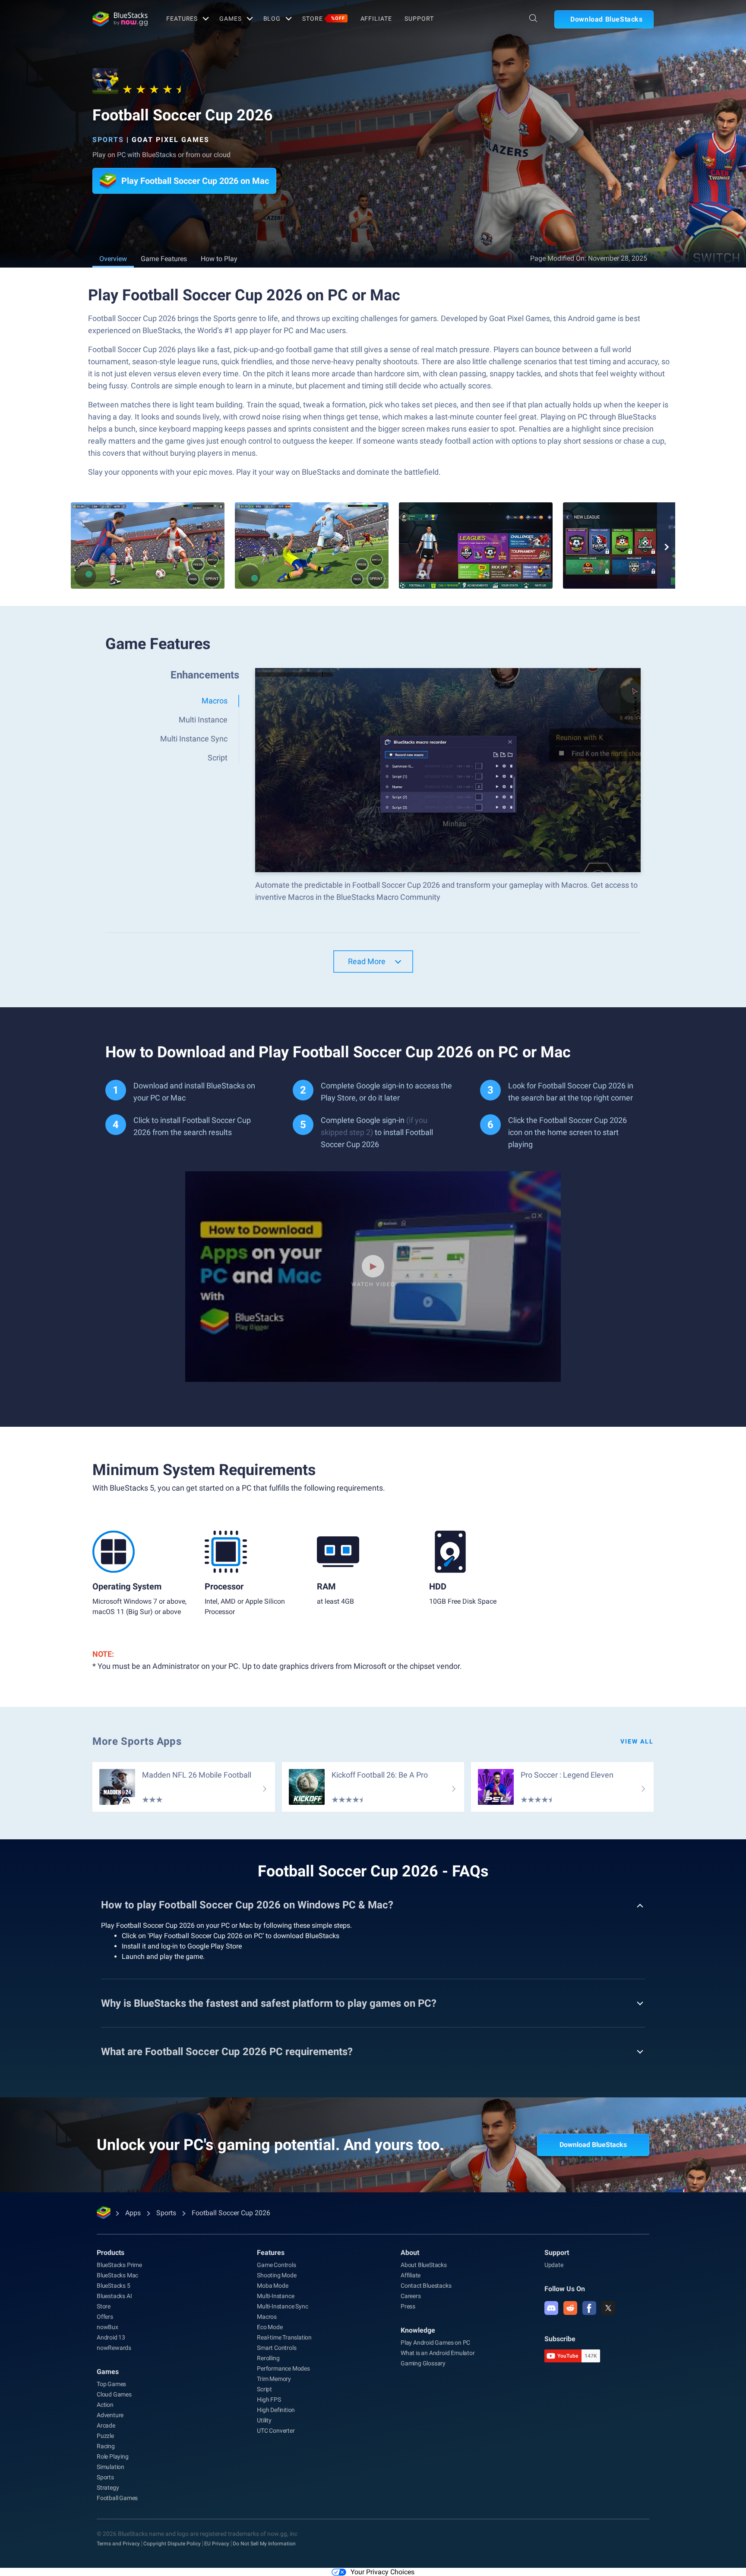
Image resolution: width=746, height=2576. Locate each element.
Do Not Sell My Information (264, 2544)
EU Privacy (217, 2544)
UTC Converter (276, 2431)
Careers (411, 2296)
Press (408, 2306)
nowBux (107, 2327)
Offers (105, 2317)
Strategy (108, 2488)
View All (637, 1741)
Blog (272, 19)
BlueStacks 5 (114, 2286)
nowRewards (114, 2348)
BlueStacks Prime (119, 2265)
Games (230, 19)
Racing (106, 2446)
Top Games (111, 2384)
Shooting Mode (277, 2275)
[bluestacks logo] (120, 19)
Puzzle (105, 2436)
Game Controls (276, 2265)
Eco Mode (270, 2327)
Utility (264, 2420)
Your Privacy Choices (382, 2572)
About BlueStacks (424, 2265)
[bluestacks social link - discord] (551, 2308)
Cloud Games (114, 2394)
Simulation (111, 2467)
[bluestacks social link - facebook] (589, 2308)
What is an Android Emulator (438, 2353)
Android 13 (111, 2337)
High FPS (269, 2399)
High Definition (276, 2410)
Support (419, 19)
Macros (267, 2317)
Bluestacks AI (114, 2296)
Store (323, 19)
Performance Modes (283, 2368)
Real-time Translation (284, 2337)
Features (182, 19)
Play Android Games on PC (435, 2343)
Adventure (110, 2415)
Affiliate (376, 19)
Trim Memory (274, 2379)
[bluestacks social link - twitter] (608, 2308)
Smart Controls (277, 2348)
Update (554, 2265)
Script (264, 2389)
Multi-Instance (275, 2296)
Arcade (106, 2425)
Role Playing (113, 2456)
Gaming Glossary (423, 2363)
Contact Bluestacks (426, 2286)
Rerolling (268, 2358)
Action (105, 2405)
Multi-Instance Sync (282, 2306)
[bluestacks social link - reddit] (570, 2308)
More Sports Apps (137, 1741)
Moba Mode (272, 2286)
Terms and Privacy (118, 2544)
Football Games (117, 2498)
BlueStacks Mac (117, 2275)
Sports (108, 140)
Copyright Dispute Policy (172, 2544)
